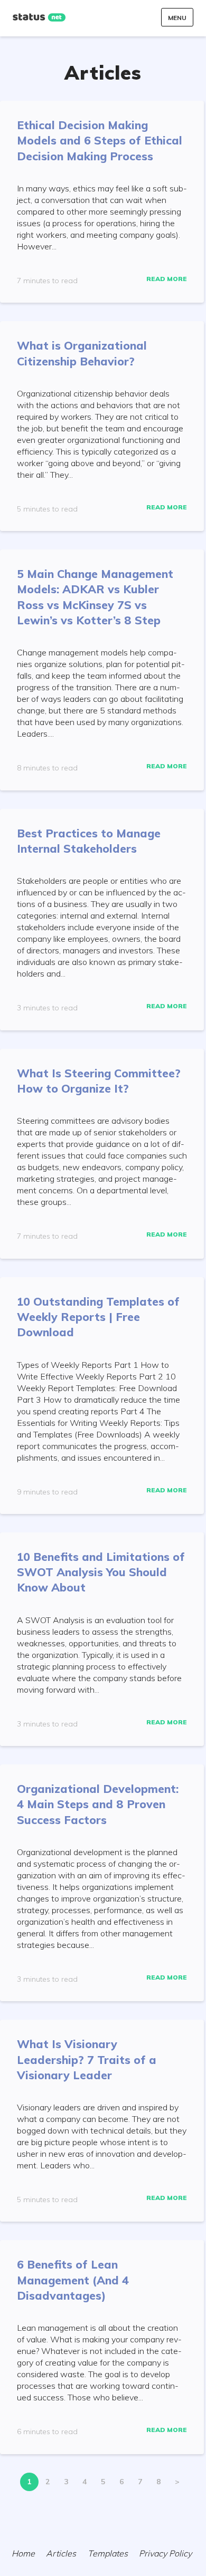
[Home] (39, 17)
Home (23, 2553)
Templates (108, 2553)
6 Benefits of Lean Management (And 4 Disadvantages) (73, 2280)
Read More (167, 279)
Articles (61, 2553)
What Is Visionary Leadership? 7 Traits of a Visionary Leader (87, 2059)
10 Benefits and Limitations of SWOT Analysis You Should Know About (101, 1572)
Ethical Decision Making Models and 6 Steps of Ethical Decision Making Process (100, 141)
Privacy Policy (165, 2553)
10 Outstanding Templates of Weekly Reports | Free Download (98, 1317)
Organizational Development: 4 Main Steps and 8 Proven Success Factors (98, 1804)
